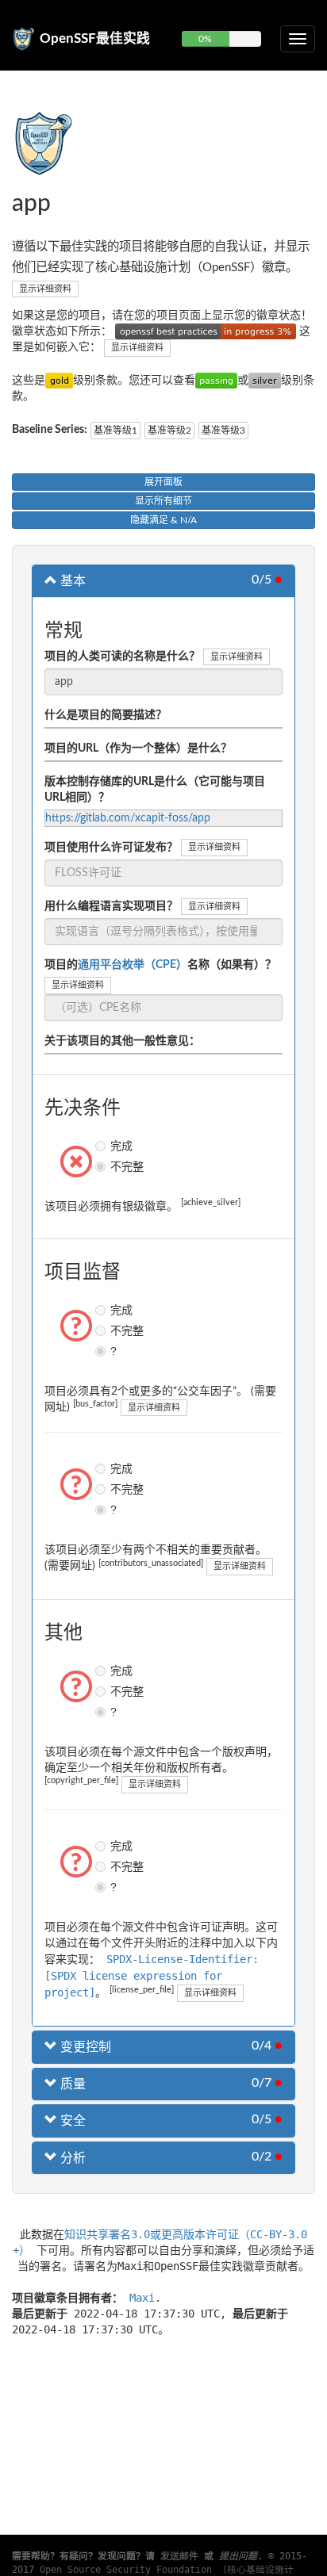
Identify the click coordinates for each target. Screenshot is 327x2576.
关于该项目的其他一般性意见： (122, 1041)
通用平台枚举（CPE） (133, 965)
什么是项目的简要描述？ (106, 715)
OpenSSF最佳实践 (95, 38)
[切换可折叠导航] (298, 39)
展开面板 (163, 482)
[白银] (265, 381)
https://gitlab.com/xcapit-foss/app (128, 818)
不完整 (102, 1166)
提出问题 (238, 2556)
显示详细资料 (45, 289)
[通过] (216, 381)
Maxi (142, 2298)
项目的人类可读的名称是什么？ (122, 656)
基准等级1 (115, 431)
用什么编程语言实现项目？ (111, 906)
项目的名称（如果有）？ (160, 965)
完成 (102, 1146)
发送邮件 (179, 2556)
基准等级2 (169, 431)
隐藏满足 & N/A (163, 520)
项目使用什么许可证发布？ (111, 848)
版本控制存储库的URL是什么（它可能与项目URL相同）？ (155, 790)
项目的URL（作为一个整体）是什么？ (138, 748)
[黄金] (59, 381)
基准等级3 (223, 431)
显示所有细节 (163, 501)
